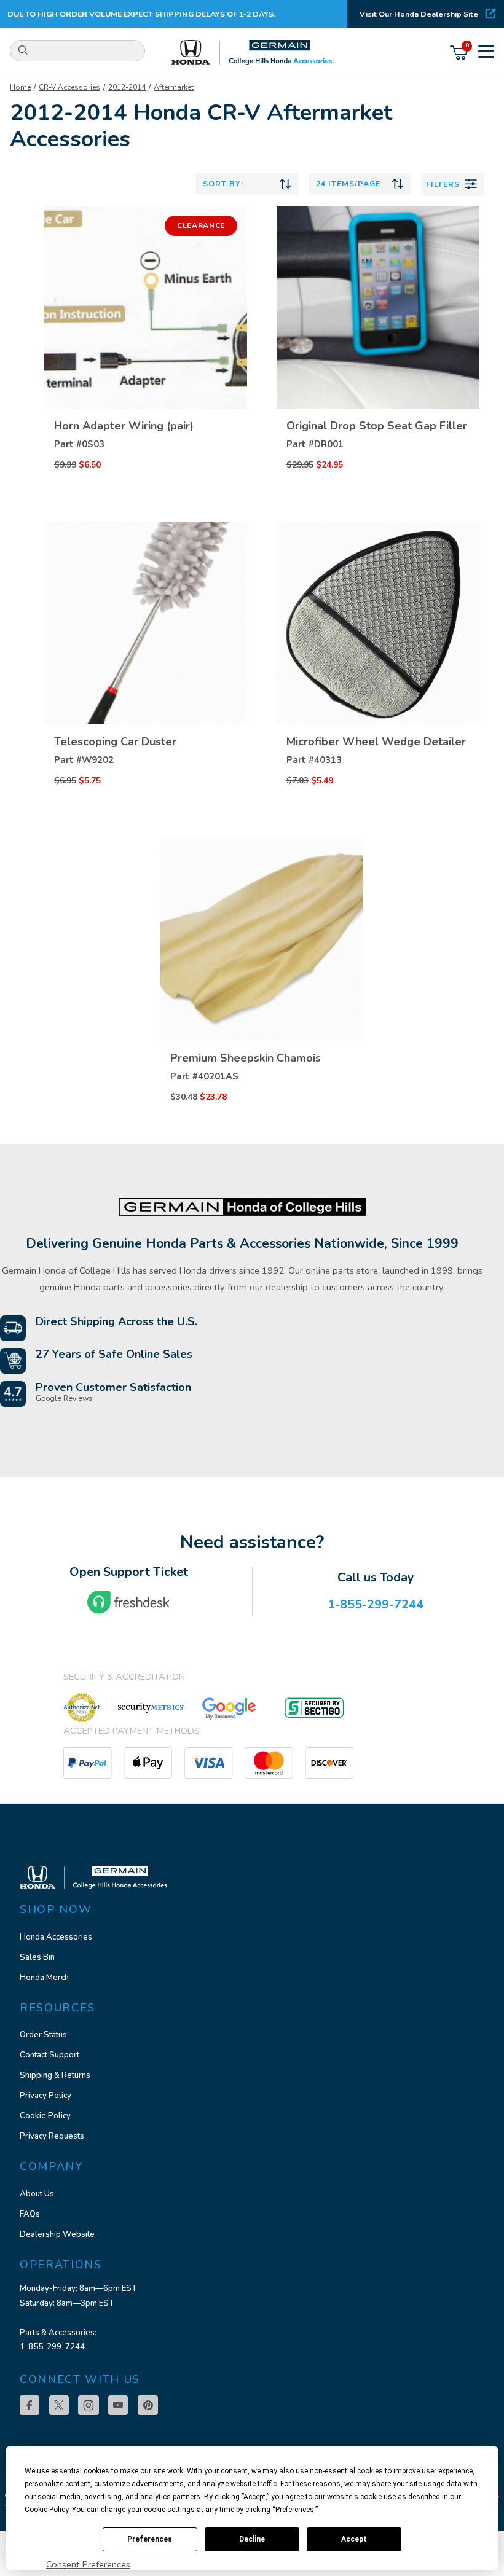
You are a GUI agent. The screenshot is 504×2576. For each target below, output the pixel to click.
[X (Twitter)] (59, 2405)
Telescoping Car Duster (115, 742)
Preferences (150, 2539)
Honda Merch (44, 1978)
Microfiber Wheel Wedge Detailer (376, 742)
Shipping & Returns (55, 2075)
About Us (37, 2194)
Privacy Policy (45, 2096)
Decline (252, 2539)
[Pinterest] (148, 2405)
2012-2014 (127, 87)
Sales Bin (37, 1957)
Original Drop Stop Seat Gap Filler (377, 426)
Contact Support (49, 2055)
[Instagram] (89, 2405)
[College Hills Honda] (252, 53)
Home (20, 87)
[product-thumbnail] (146, 307)
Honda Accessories (56, 1937)
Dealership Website (57, 2234)
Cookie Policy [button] (46, 2510)
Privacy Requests (52, 2136)
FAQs (30, 2214)
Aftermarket (174, 87)
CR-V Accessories (69, 87)
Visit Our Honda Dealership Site (419, 14)
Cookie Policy (45, 2116)
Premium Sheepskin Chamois (246, 1058)
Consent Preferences (88, 2564)
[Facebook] (30, 2405)
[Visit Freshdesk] (128, 1602)
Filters (443, 184)
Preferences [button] (295, 2510)
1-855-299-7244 (52, 2347)
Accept (354, 2539)
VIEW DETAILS (146, 396)
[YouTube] (118, 2405)
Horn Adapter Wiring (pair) (124, 426)
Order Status (43, 2035)
